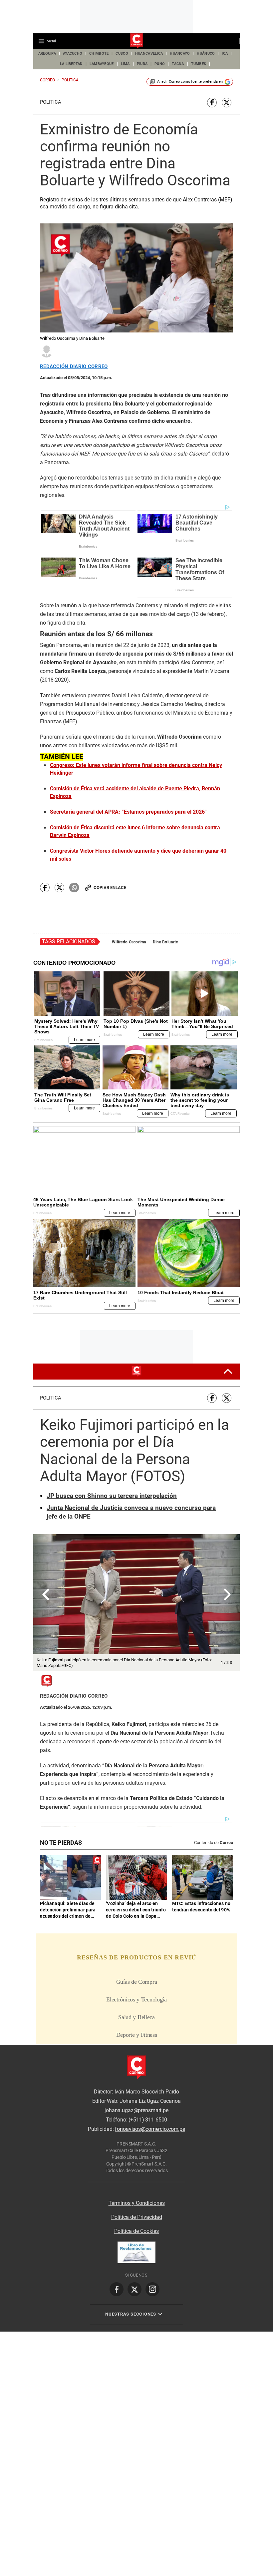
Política (51, 102)
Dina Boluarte (165, 942)
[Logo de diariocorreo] (136, 41)
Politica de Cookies (136, 2231)
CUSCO (122, 54)
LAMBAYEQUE (102, 64)
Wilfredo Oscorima (129, 942)
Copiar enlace (110, 888)
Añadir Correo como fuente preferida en (190, 82)
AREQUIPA (47, 54)
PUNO (160, 64)
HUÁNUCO (206, 54)
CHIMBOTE (99, 54)
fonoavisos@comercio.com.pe (150, 2129)
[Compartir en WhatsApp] (74, 888)
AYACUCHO (73, 54)
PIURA (142, 64)
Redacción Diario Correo (74, 367)
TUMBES (199, 64)
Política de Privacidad (137, 2217)
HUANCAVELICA (149, 54)
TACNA (178, 64)
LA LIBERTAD (71, 64)
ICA (225, 54)
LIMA (125, 64)
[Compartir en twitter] (227, 103)
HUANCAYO (180, 54)
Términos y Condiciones (137, 2203)
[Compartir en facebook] (212, 103)
